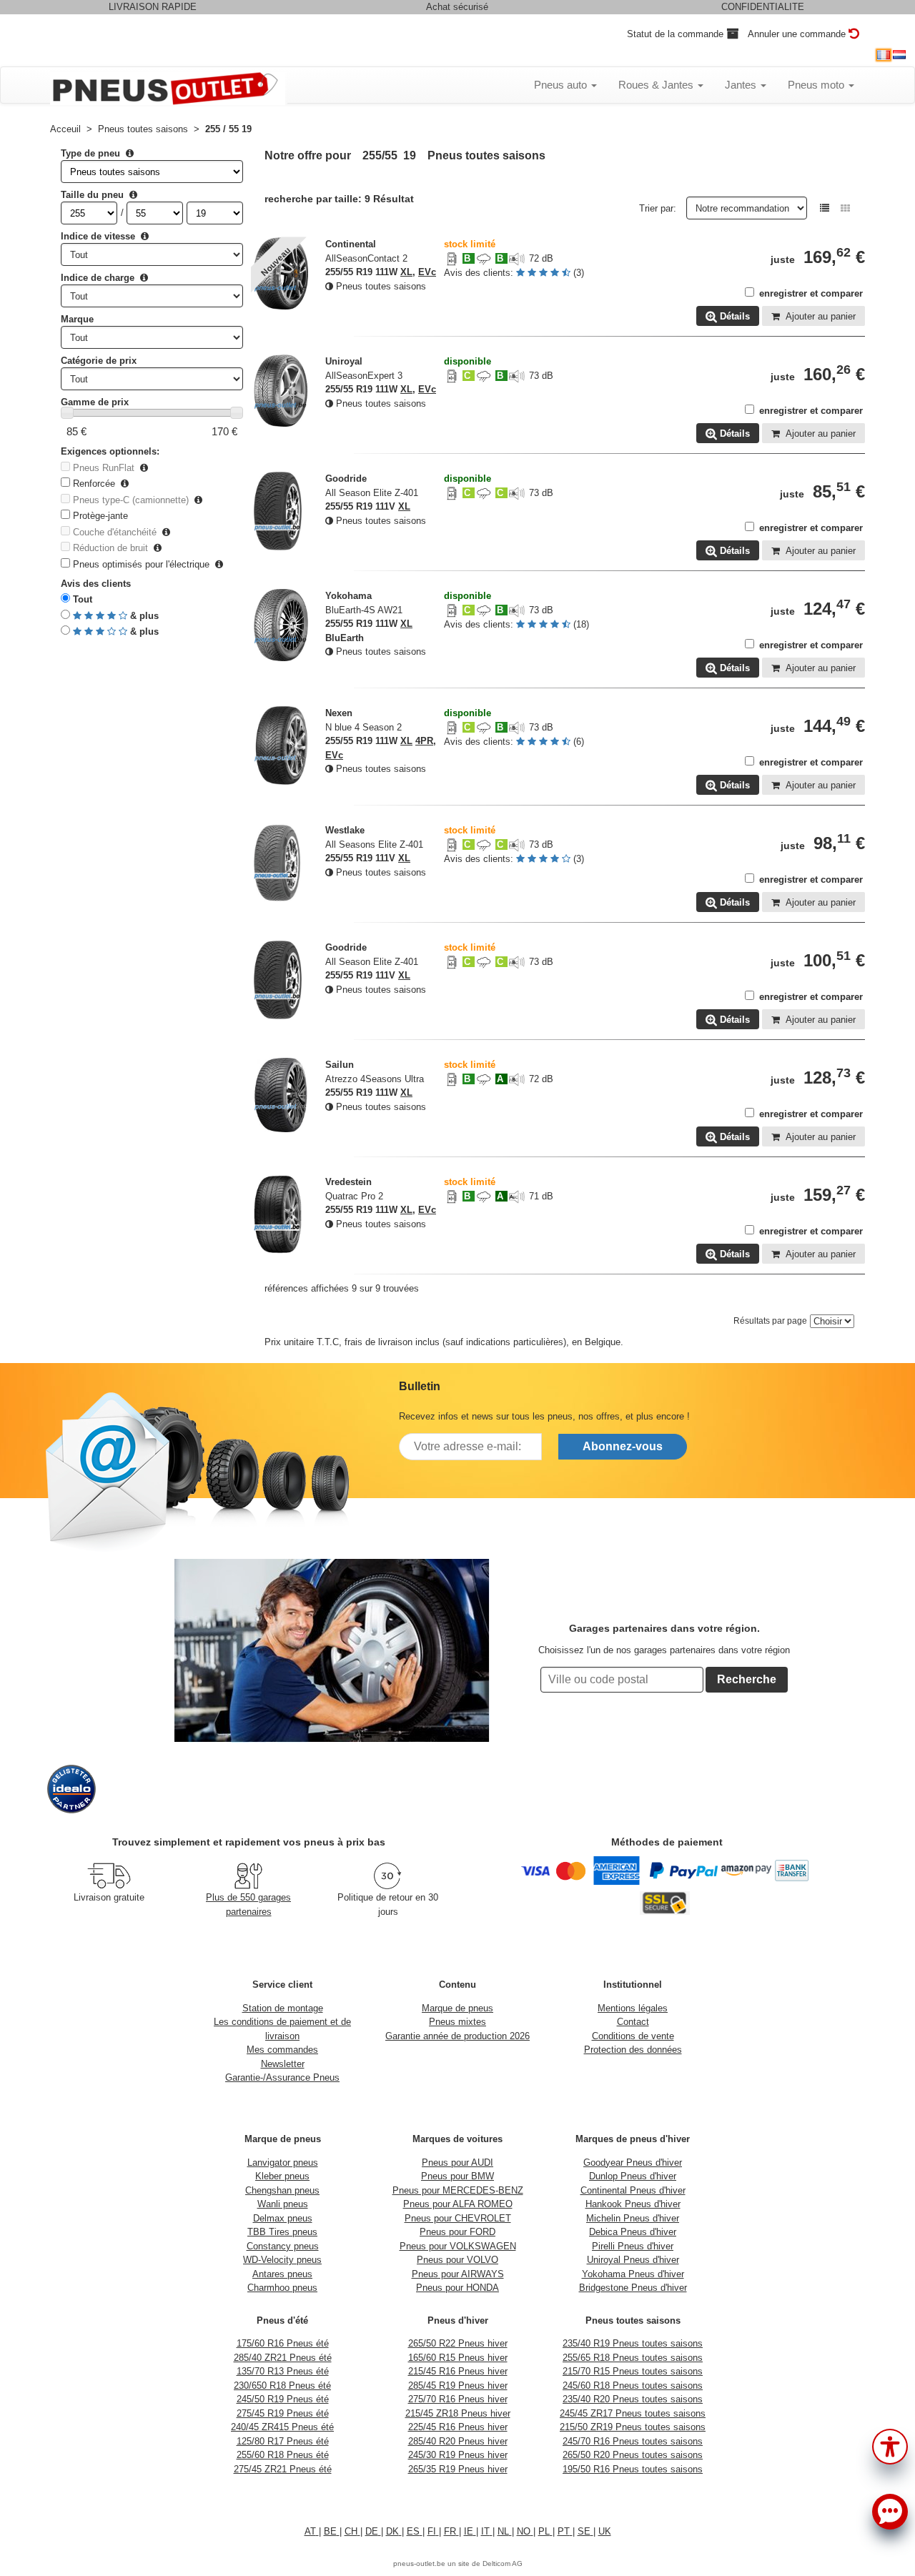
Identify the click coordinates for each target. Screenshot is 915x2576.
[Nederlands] (899, 55)
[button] (890, 2445)
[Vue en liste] (825, 208)
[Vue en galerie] (845, 208)
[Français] (884, 55)
